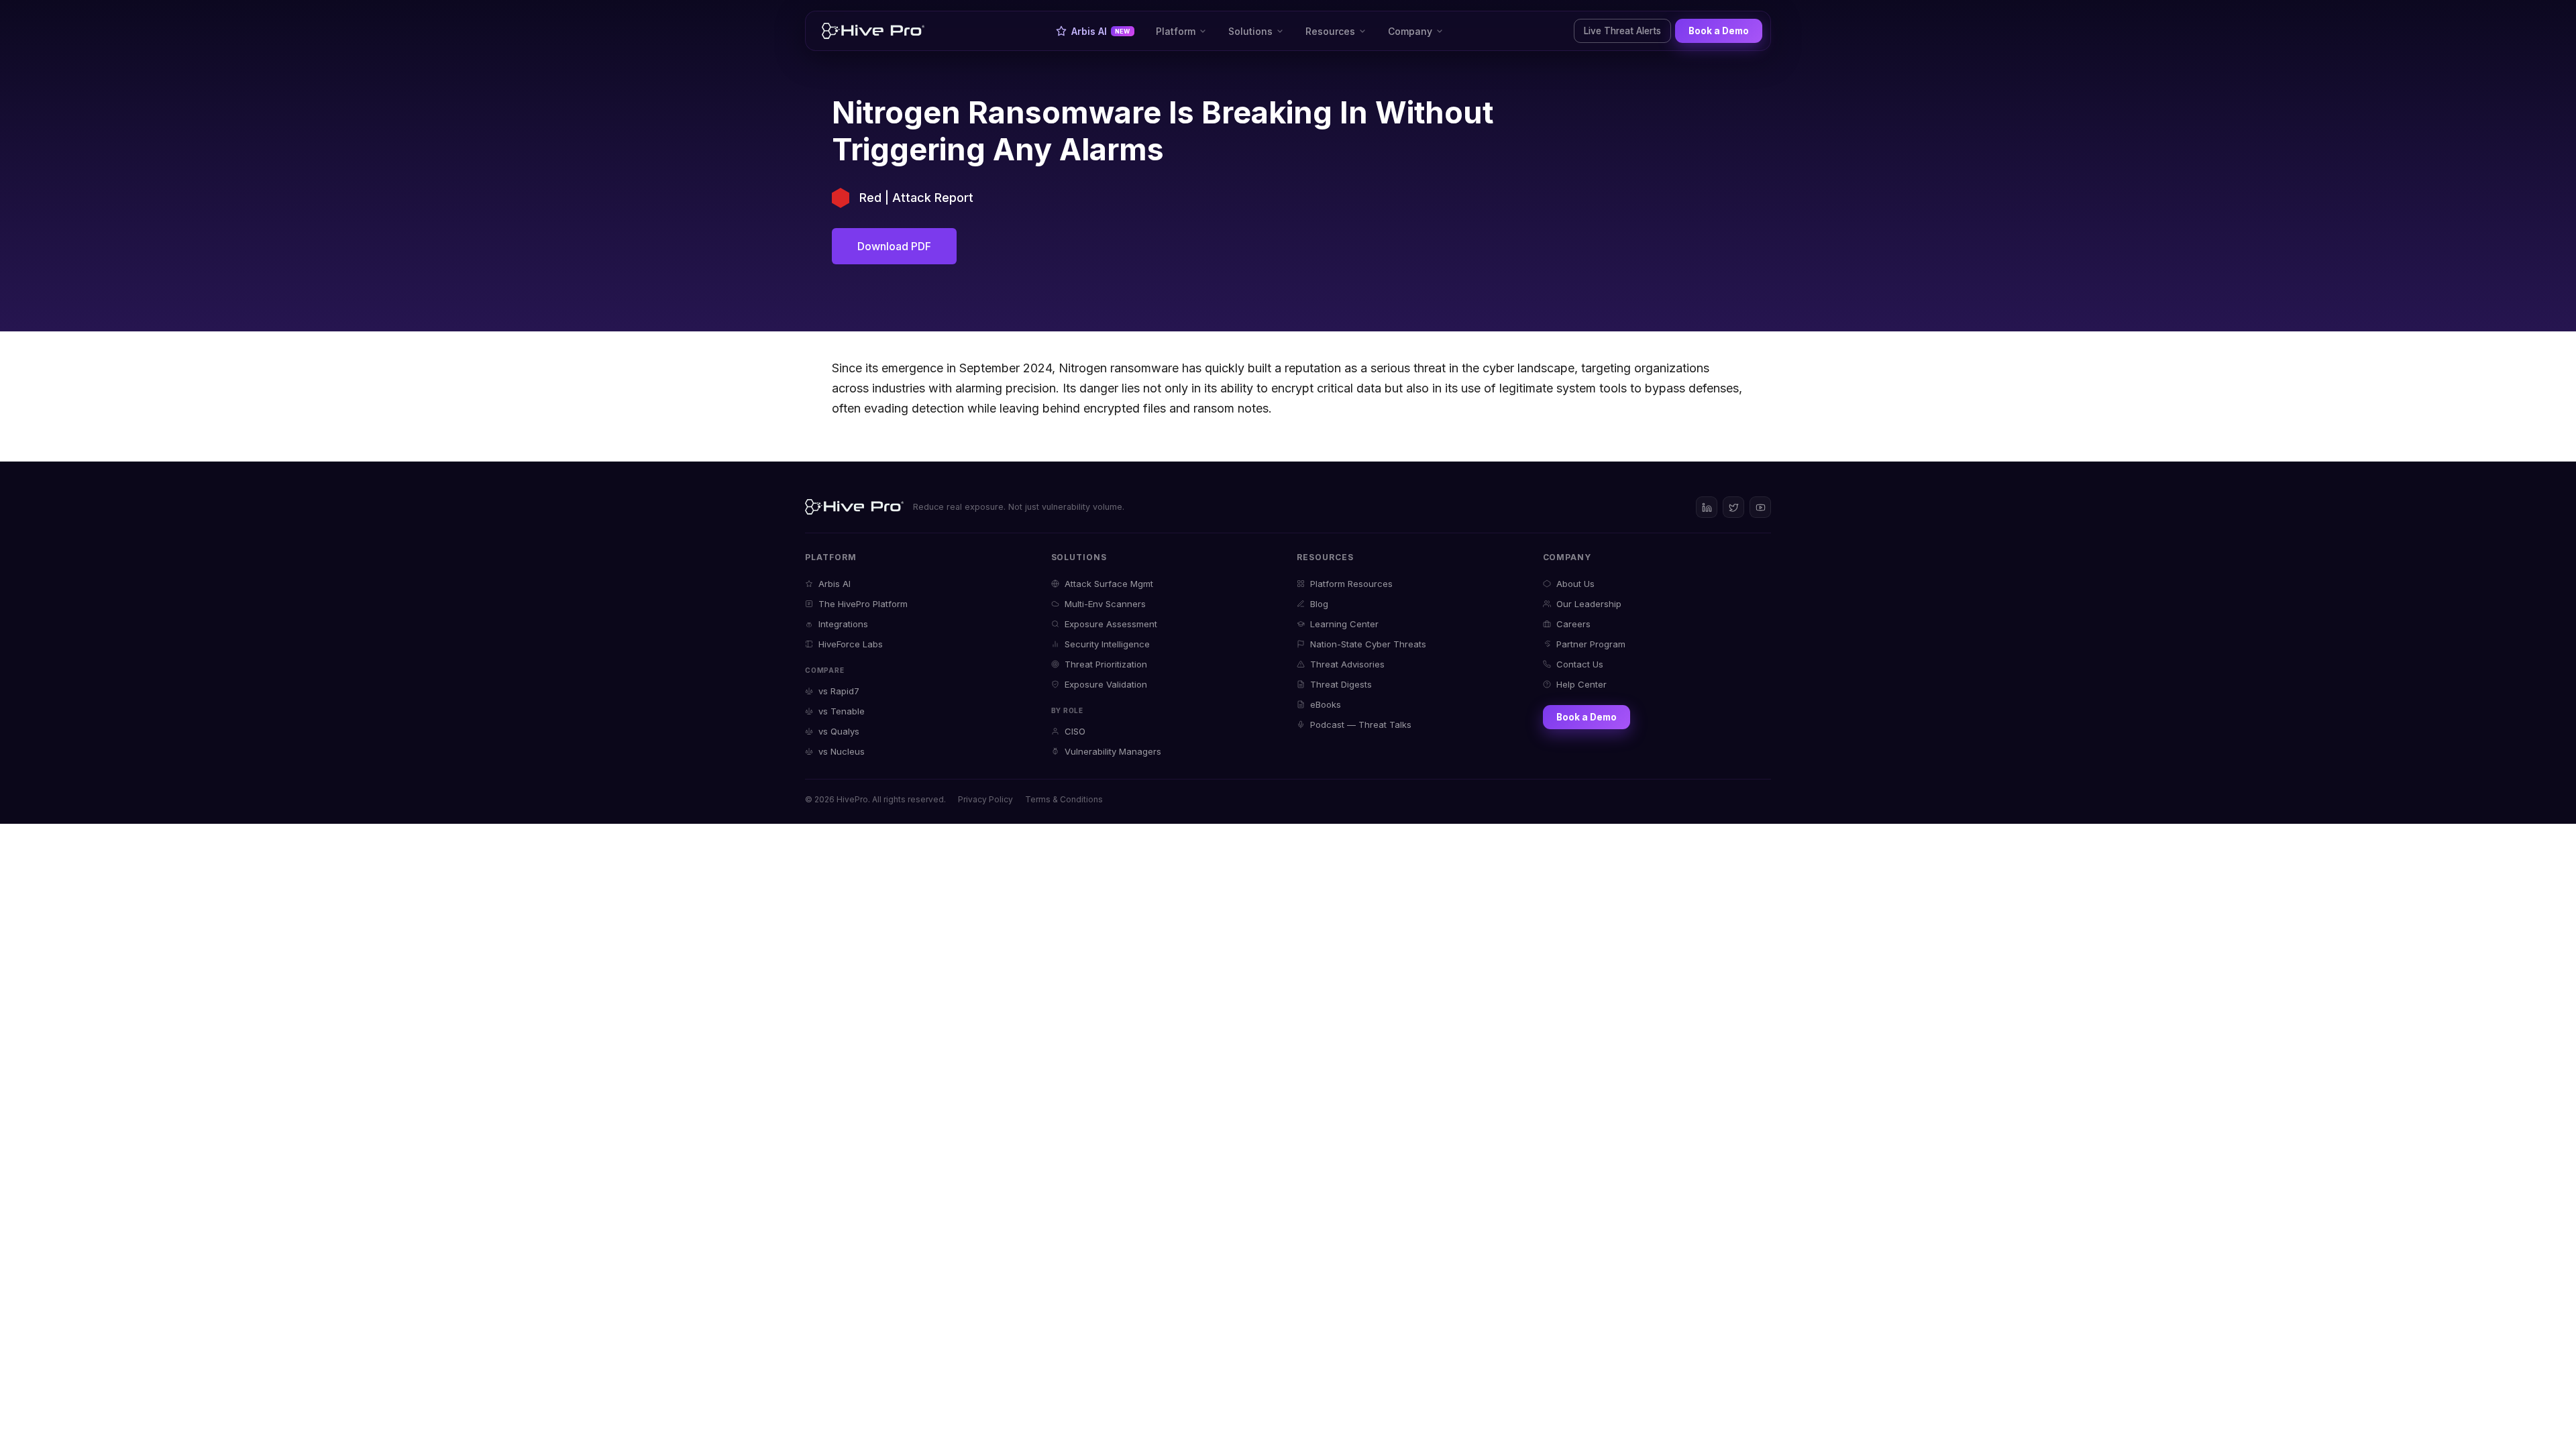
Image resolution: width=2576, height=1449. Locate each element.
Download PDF (894, 246)
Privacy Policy (985, 799)
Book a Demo (1719, 31)
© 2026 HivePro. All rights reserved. (875, 799)
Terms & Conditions (1064, 799)
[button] (1181, 31)
